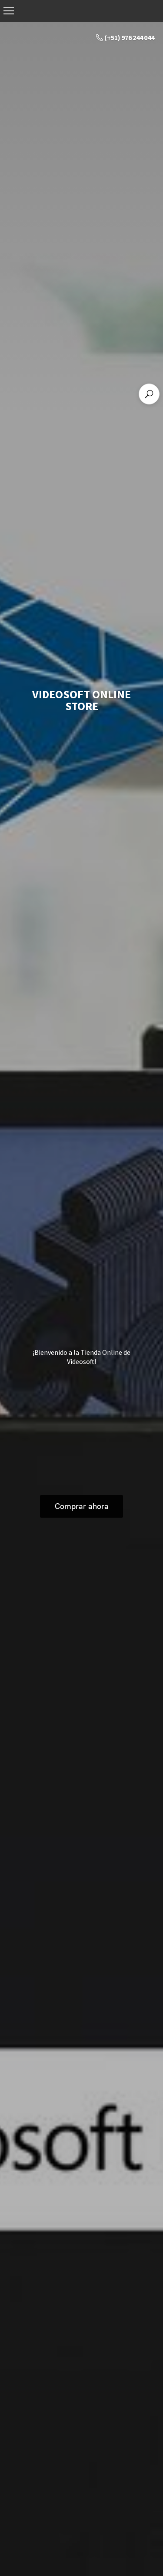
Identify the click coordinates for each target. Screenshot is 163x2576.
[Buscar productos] (149, 394)
